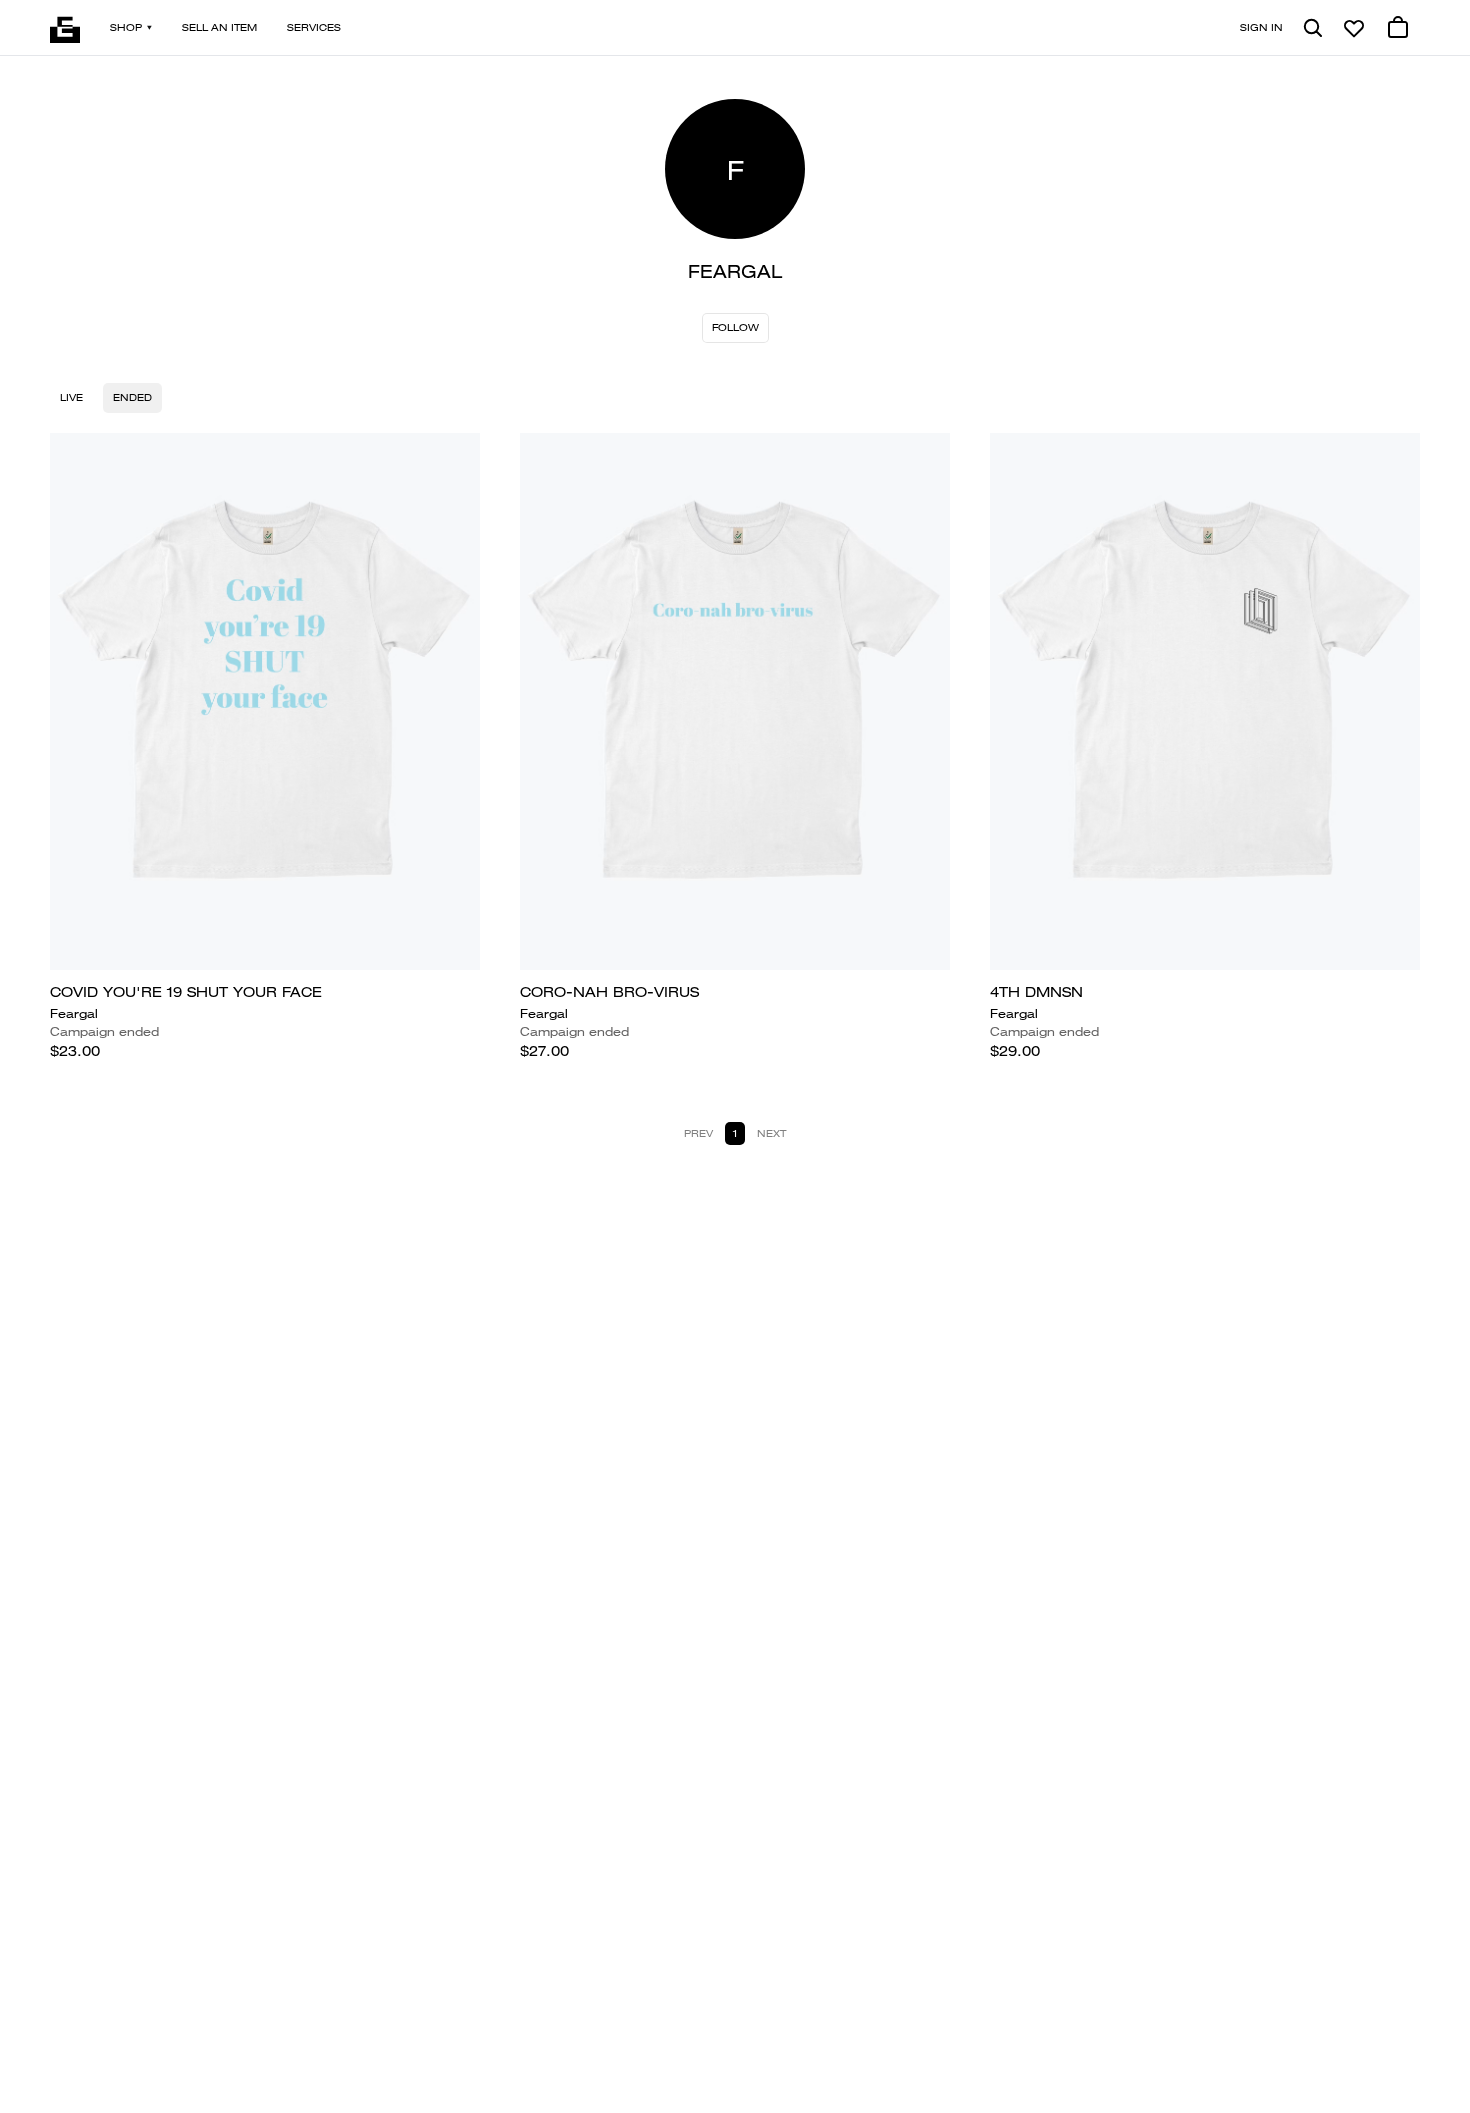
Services (314, 27)
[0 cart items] (1398, 28)
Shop (126, 27)
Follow (735, 327)
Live (71, 397)
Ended (132, 397)
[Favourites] (1354, 28)
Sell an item (219, 27)
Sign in (1261, 27)
